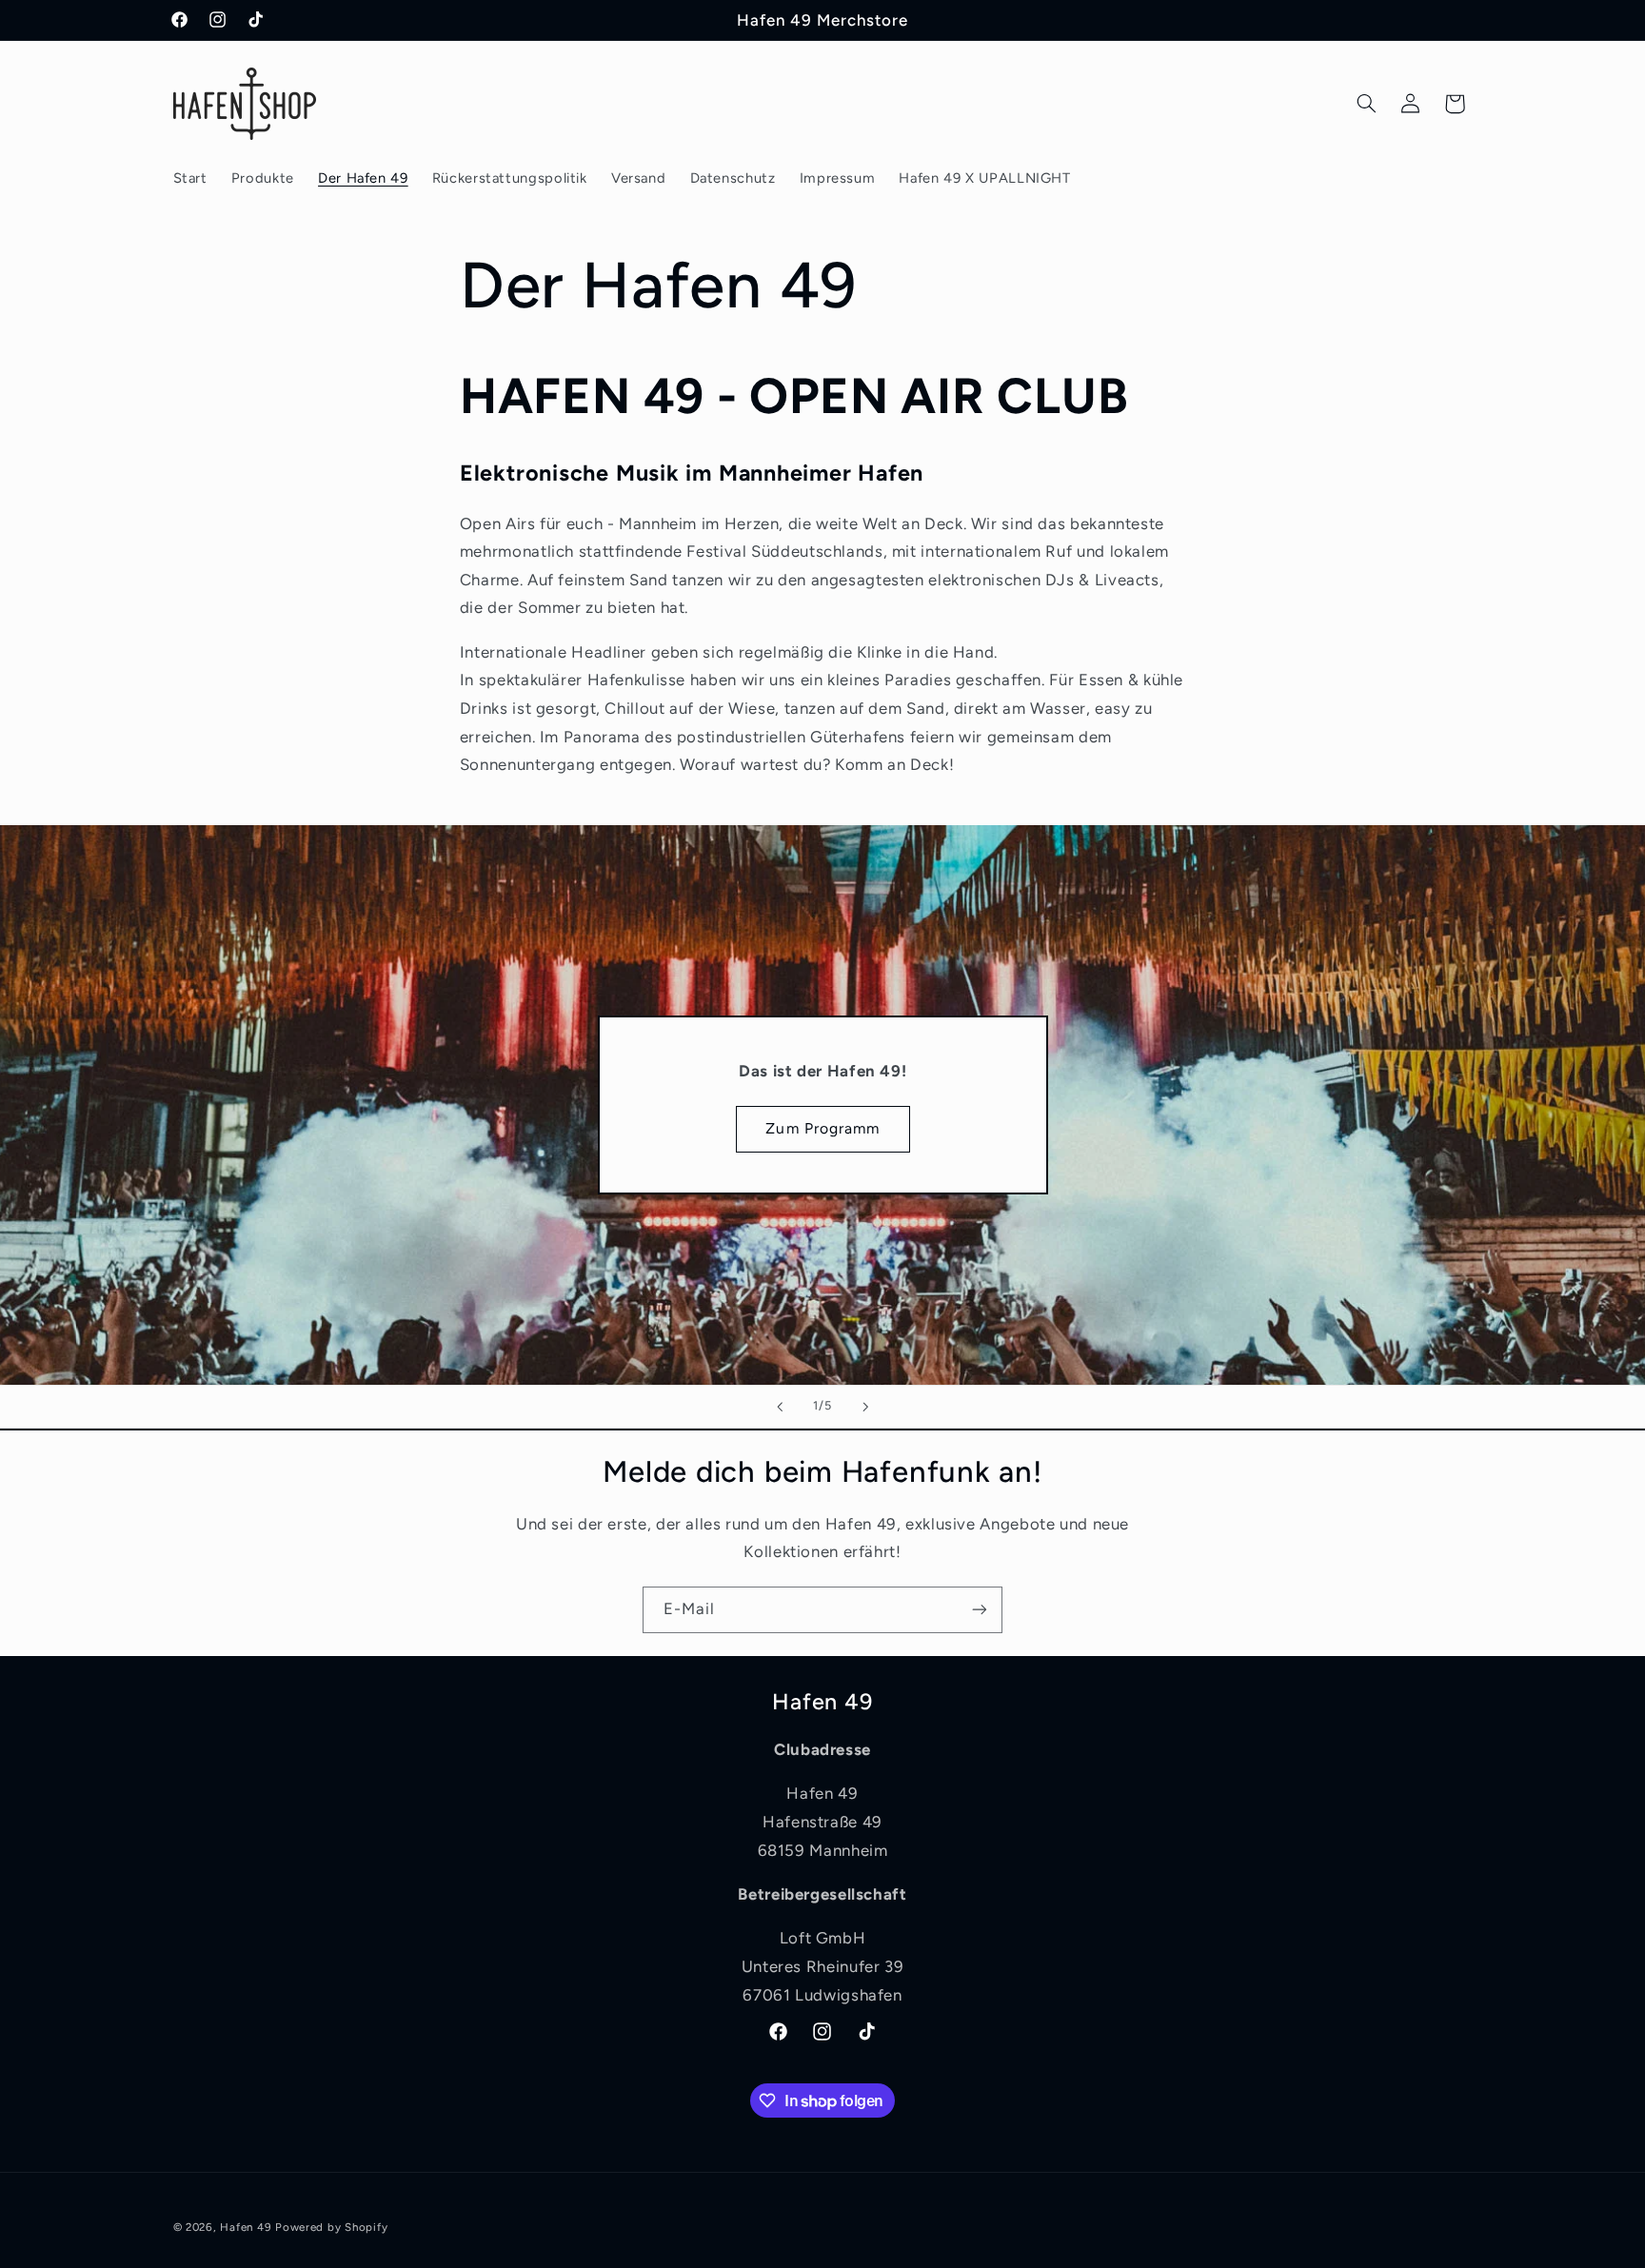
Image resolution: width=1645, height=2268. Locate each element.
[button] (1366, 104)
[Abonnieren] (980, 1610)
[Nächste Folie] (865, 1407)
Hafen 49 (246, 2227)
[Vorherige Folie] (780, 1407)
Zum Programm (822, 1128)
